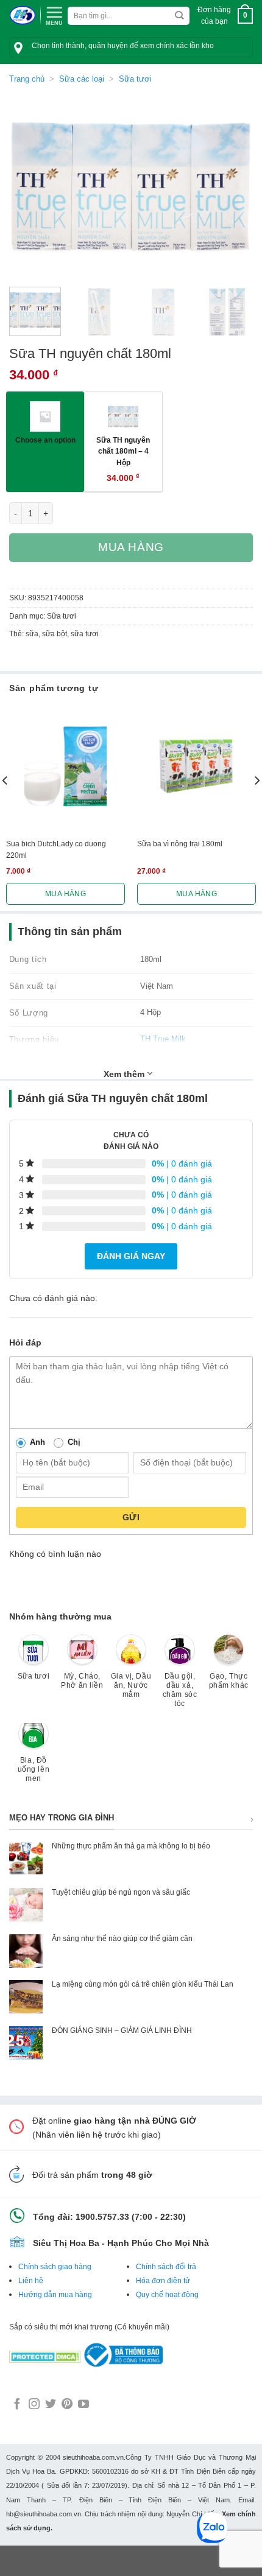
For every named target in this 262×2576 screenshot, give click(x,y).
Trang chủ (27, 79)
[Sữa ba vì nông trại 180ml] (196, 766)
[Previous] (29, 186)
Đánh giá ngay (131, 1256)
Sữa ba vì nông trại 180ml (180, 844)
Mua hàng (131, 547)
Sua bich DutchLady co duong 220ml (56, 849)
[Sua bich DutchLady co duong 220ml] (65, 766)
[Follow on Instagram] (34, 2405)
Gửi (131, 1517)
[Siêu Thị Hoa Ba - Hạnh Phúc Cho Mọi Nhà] (22, 16)
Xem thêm (125, 1074)
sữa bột (55, 634)
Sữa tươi (135, 79)
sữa (32, 634)
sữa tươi (85, 634)
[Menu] (54, 15)
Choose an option (45, 440)
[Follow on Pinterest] (67, 2405)
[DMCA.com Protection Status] (45, 2354)
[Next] (233, 186)
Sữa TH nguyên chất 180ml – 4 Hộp (123, 451)
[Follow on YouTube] (83, 2405)
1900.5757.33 (102, 2217)
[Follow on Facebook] (17, 2405)
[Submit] (179, 16)
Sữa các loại (82, 79)
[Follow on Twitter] (51, 2405)
